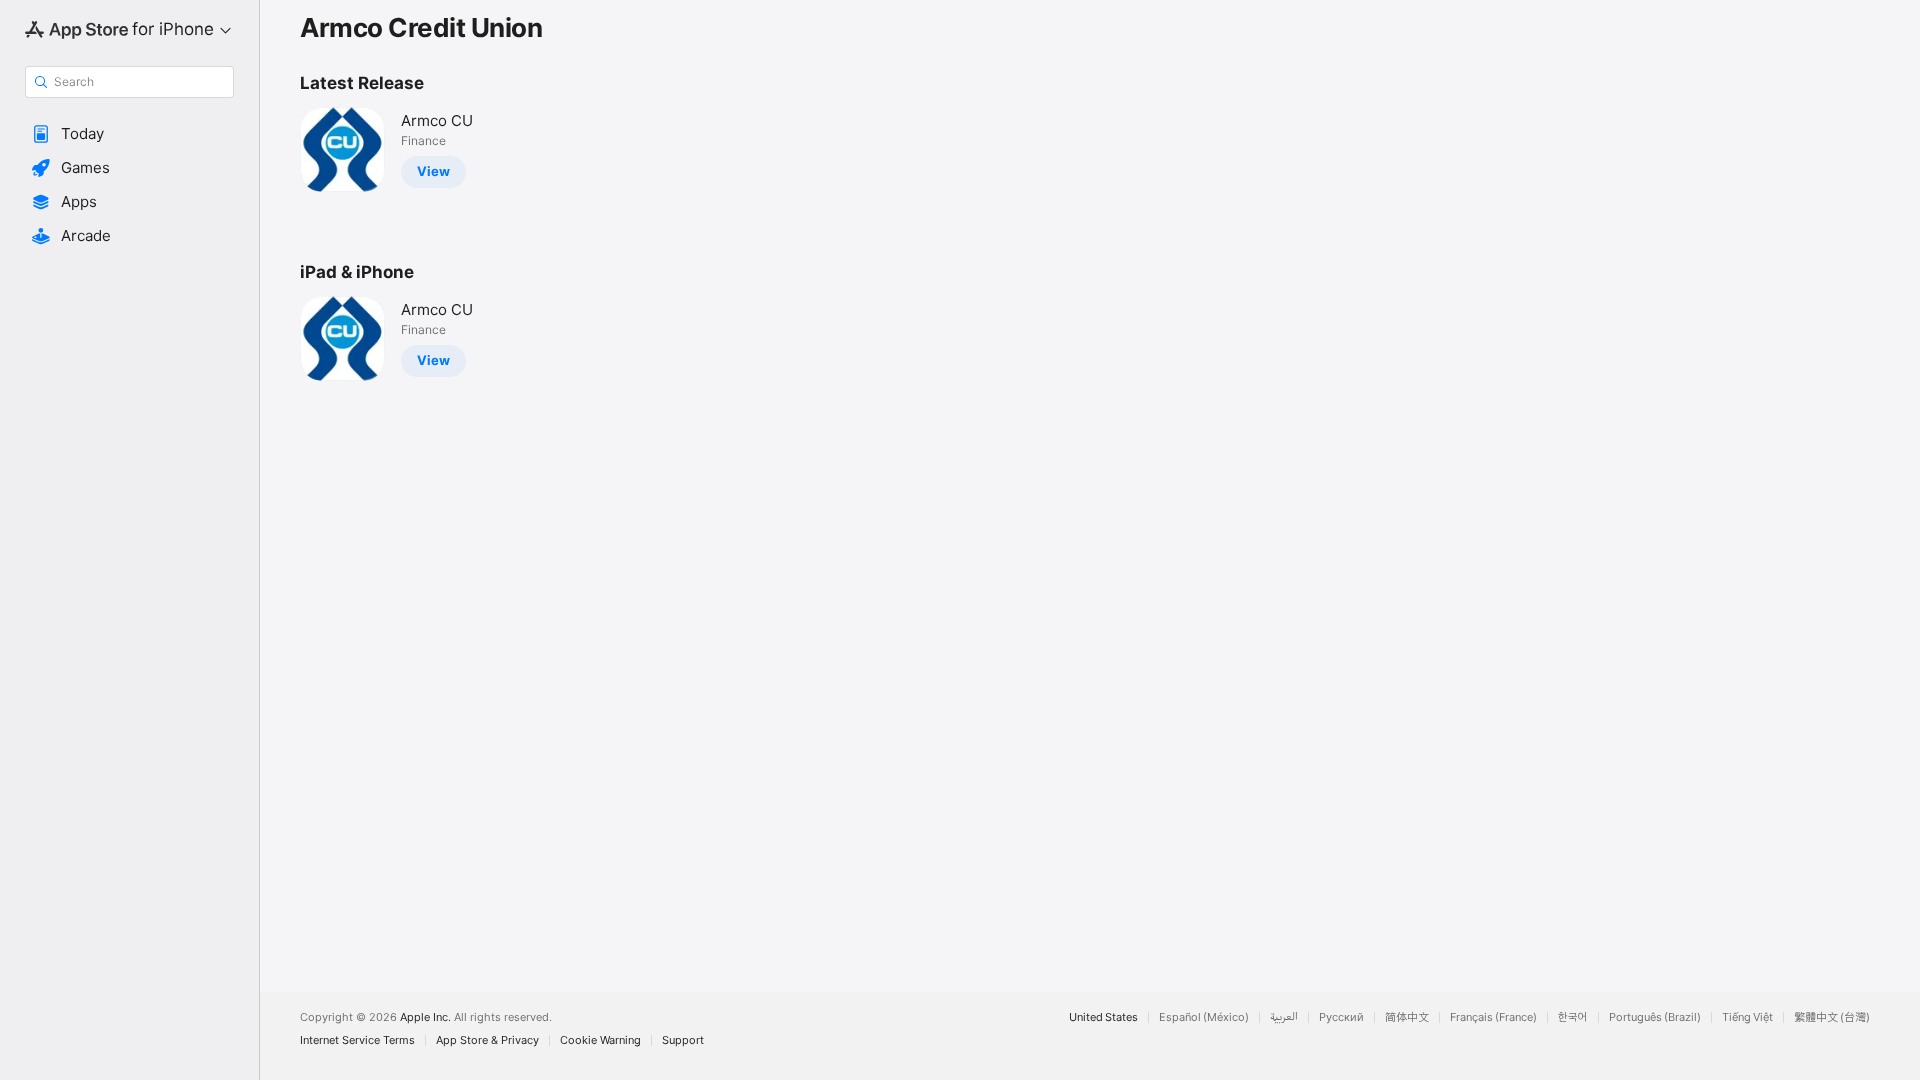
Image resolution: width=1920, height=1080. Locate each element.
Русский (1341, 1017)
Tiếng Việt (1747, 1017)
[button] (129, 134)
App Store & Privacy (487, 1040)
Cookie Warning (600, 1040)
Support (683, 1040)
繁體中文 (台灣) (1832, 1017)
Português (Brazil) (1655, 1017)
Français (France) (1493, 1017)
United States (1103, 1017)
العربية (1284, 1017)
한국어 (1573, 1017)
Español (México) (1204, 1017)
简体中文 (1407, 1017)
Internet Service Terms (357, 1040)
